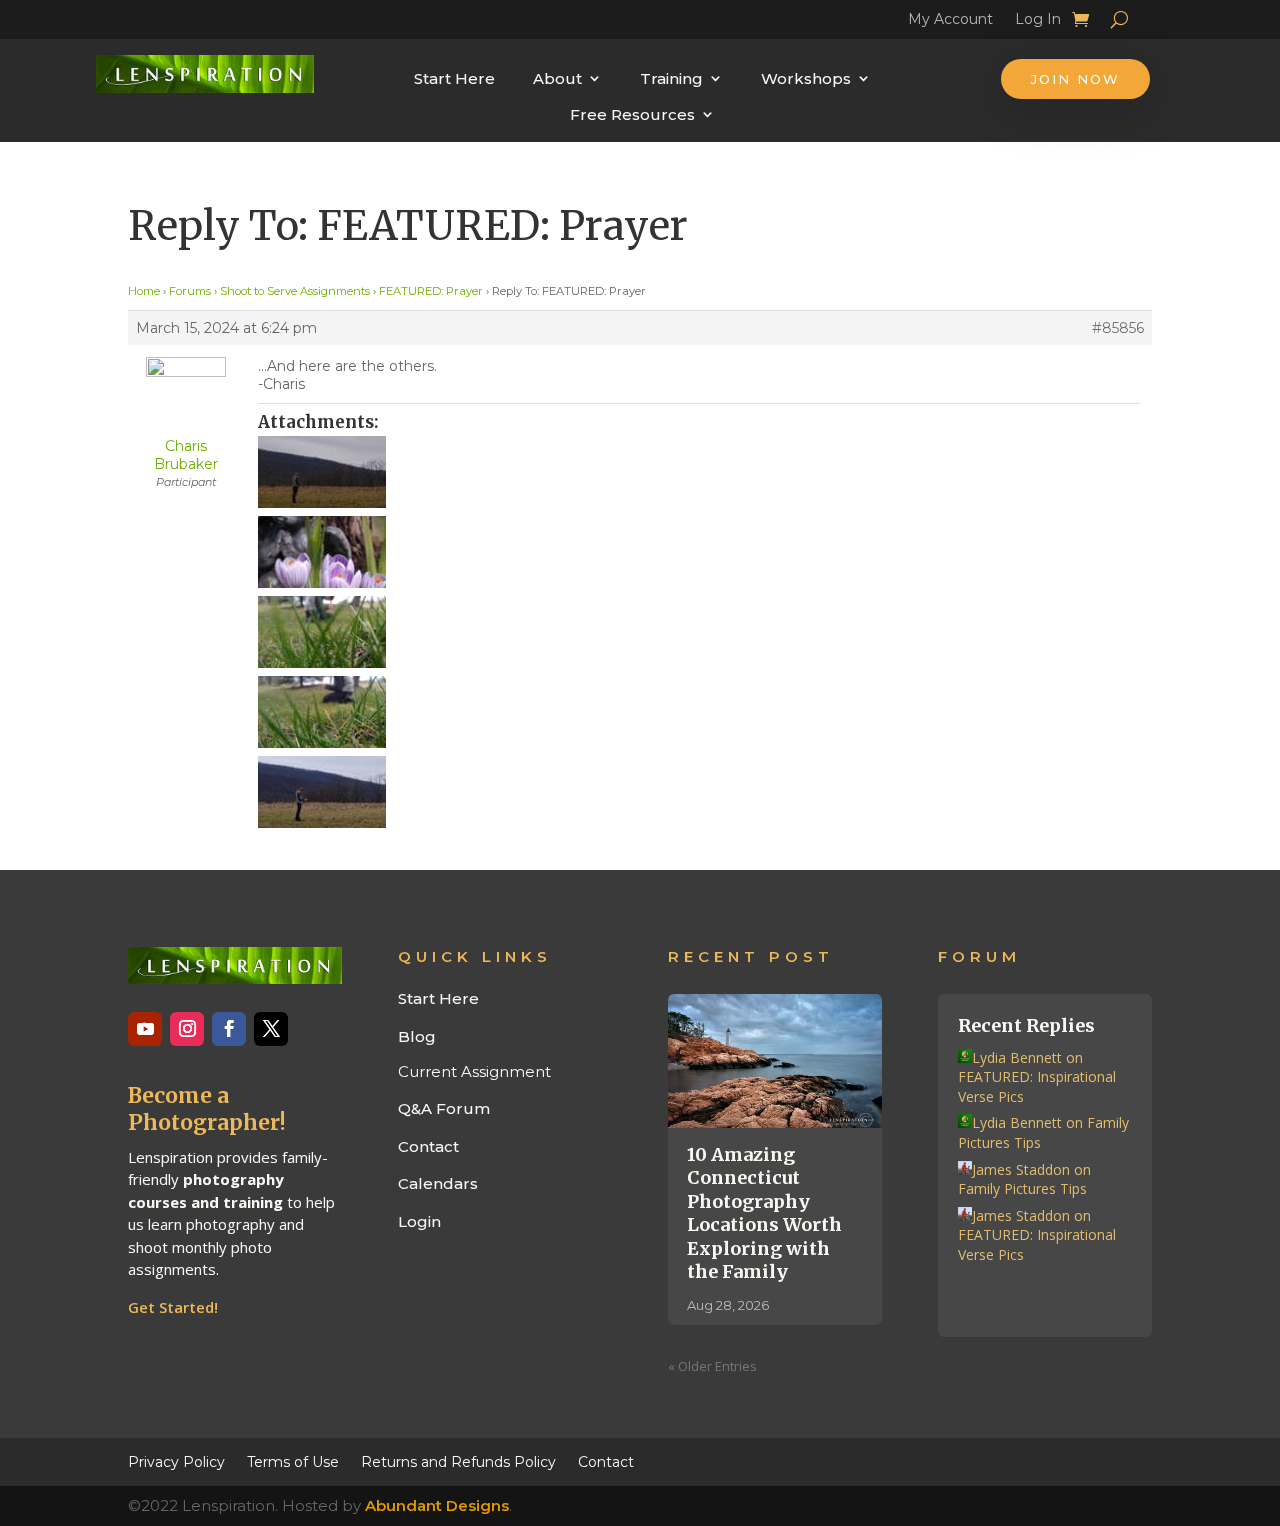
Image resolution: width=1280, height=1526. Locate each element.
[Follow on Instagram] (187, 1029)
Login (419, 1221)
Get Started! (173, 1307)
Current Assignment (474, 1071)
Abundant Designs (437, 1505)
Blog (417, 1036)
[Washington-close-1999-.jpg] (699, 712)
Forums (190, 291)
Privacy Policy (176, 1461)
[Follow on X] (271, 1029)
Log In (1038, 22)
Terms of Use (293, 1461)
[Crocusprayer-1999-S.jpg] (699, 552)
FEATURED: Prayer (431, 291)
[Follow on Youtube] (145, 1029)
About (557, 78)
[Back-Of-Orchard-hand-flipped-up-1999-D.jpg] (699, 472)
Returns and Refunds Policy (458, 1461)
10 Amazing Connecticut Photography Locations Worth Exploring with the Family (764, 1213)
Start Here (454, 78)
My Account (950, 22)
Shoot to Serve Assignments (295, 291)
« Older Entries (712, 1366)
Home (144, 291)
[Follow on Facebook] (229, 1029)
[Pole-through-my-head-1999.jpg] (699, 632)
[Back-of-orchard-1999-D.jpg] (699, 792)
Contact (428, 1146)
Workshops (806, 78)
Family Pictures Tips (1022, 1188)
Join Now (1075, 79)
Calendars (438, 1183)
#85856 (1118, 328)
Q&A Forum (444, 1108)
